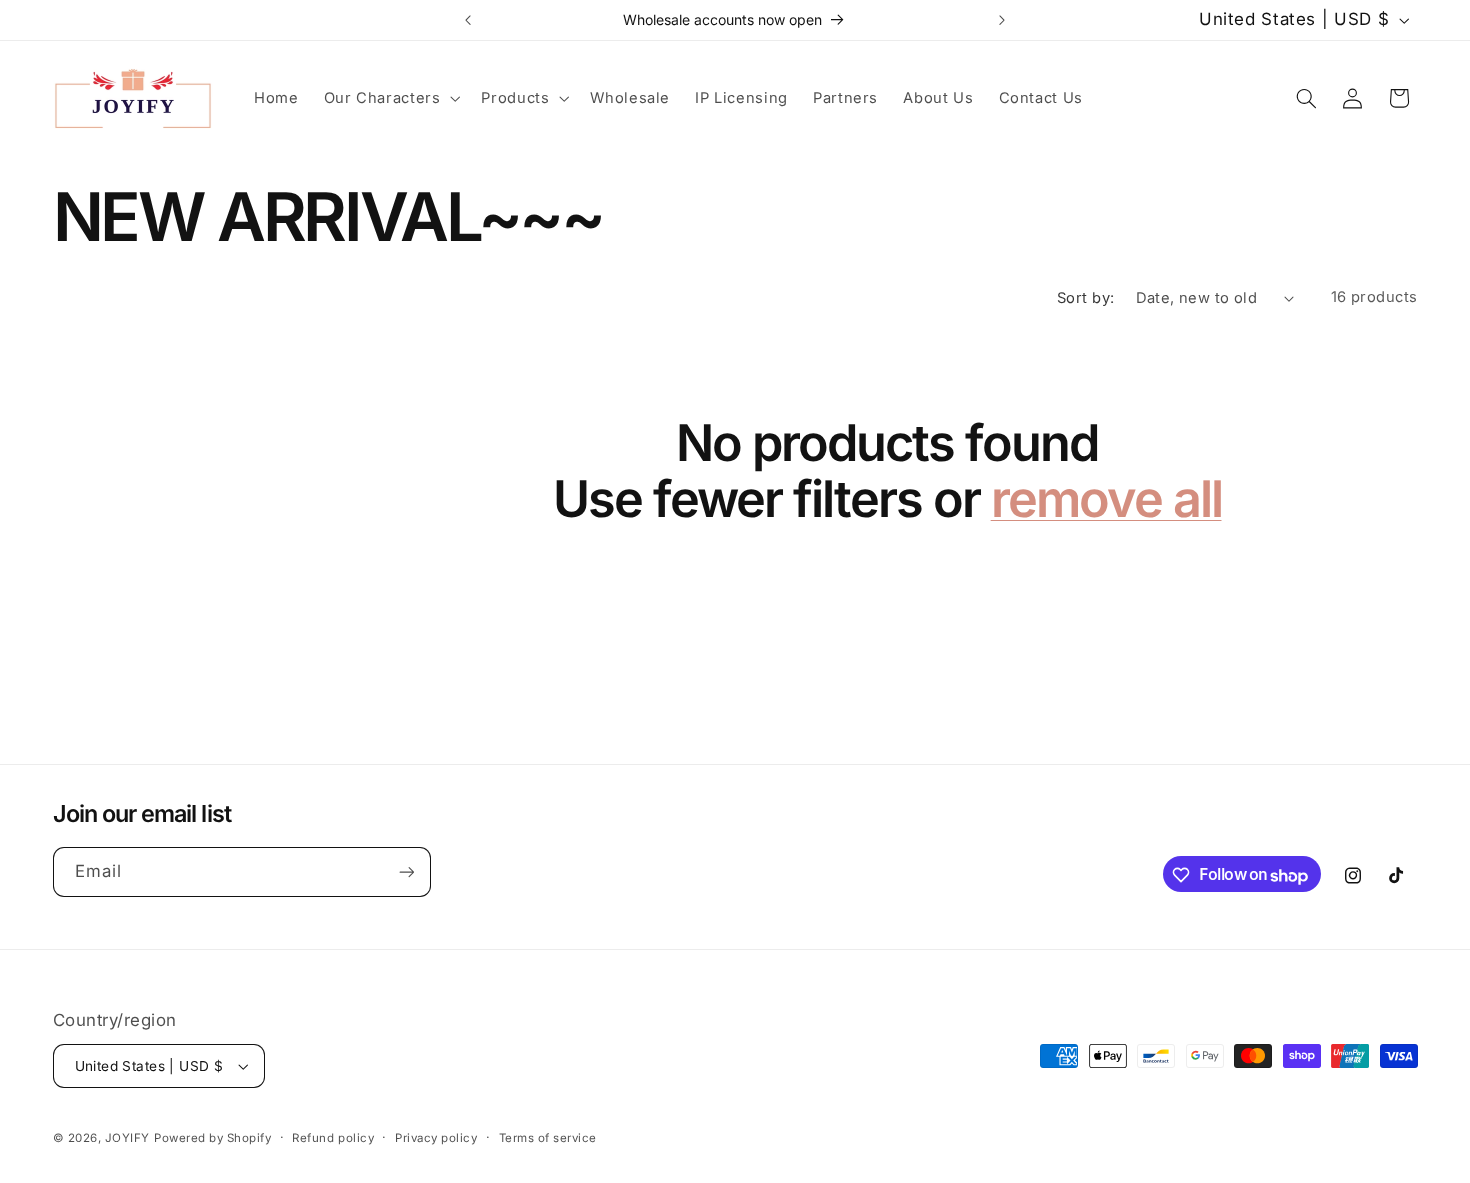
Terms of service (548, 1138)
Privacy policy (436, 1138)
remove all (1106, 498)
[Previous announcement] (468, 20)
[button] (390, 98)
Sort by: (1086, 298)
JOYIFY (127, 1138)
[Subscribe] (406, 872)
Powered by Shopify (212, 1138)
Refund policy (333, 1138)
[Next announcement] (1002, 20)
